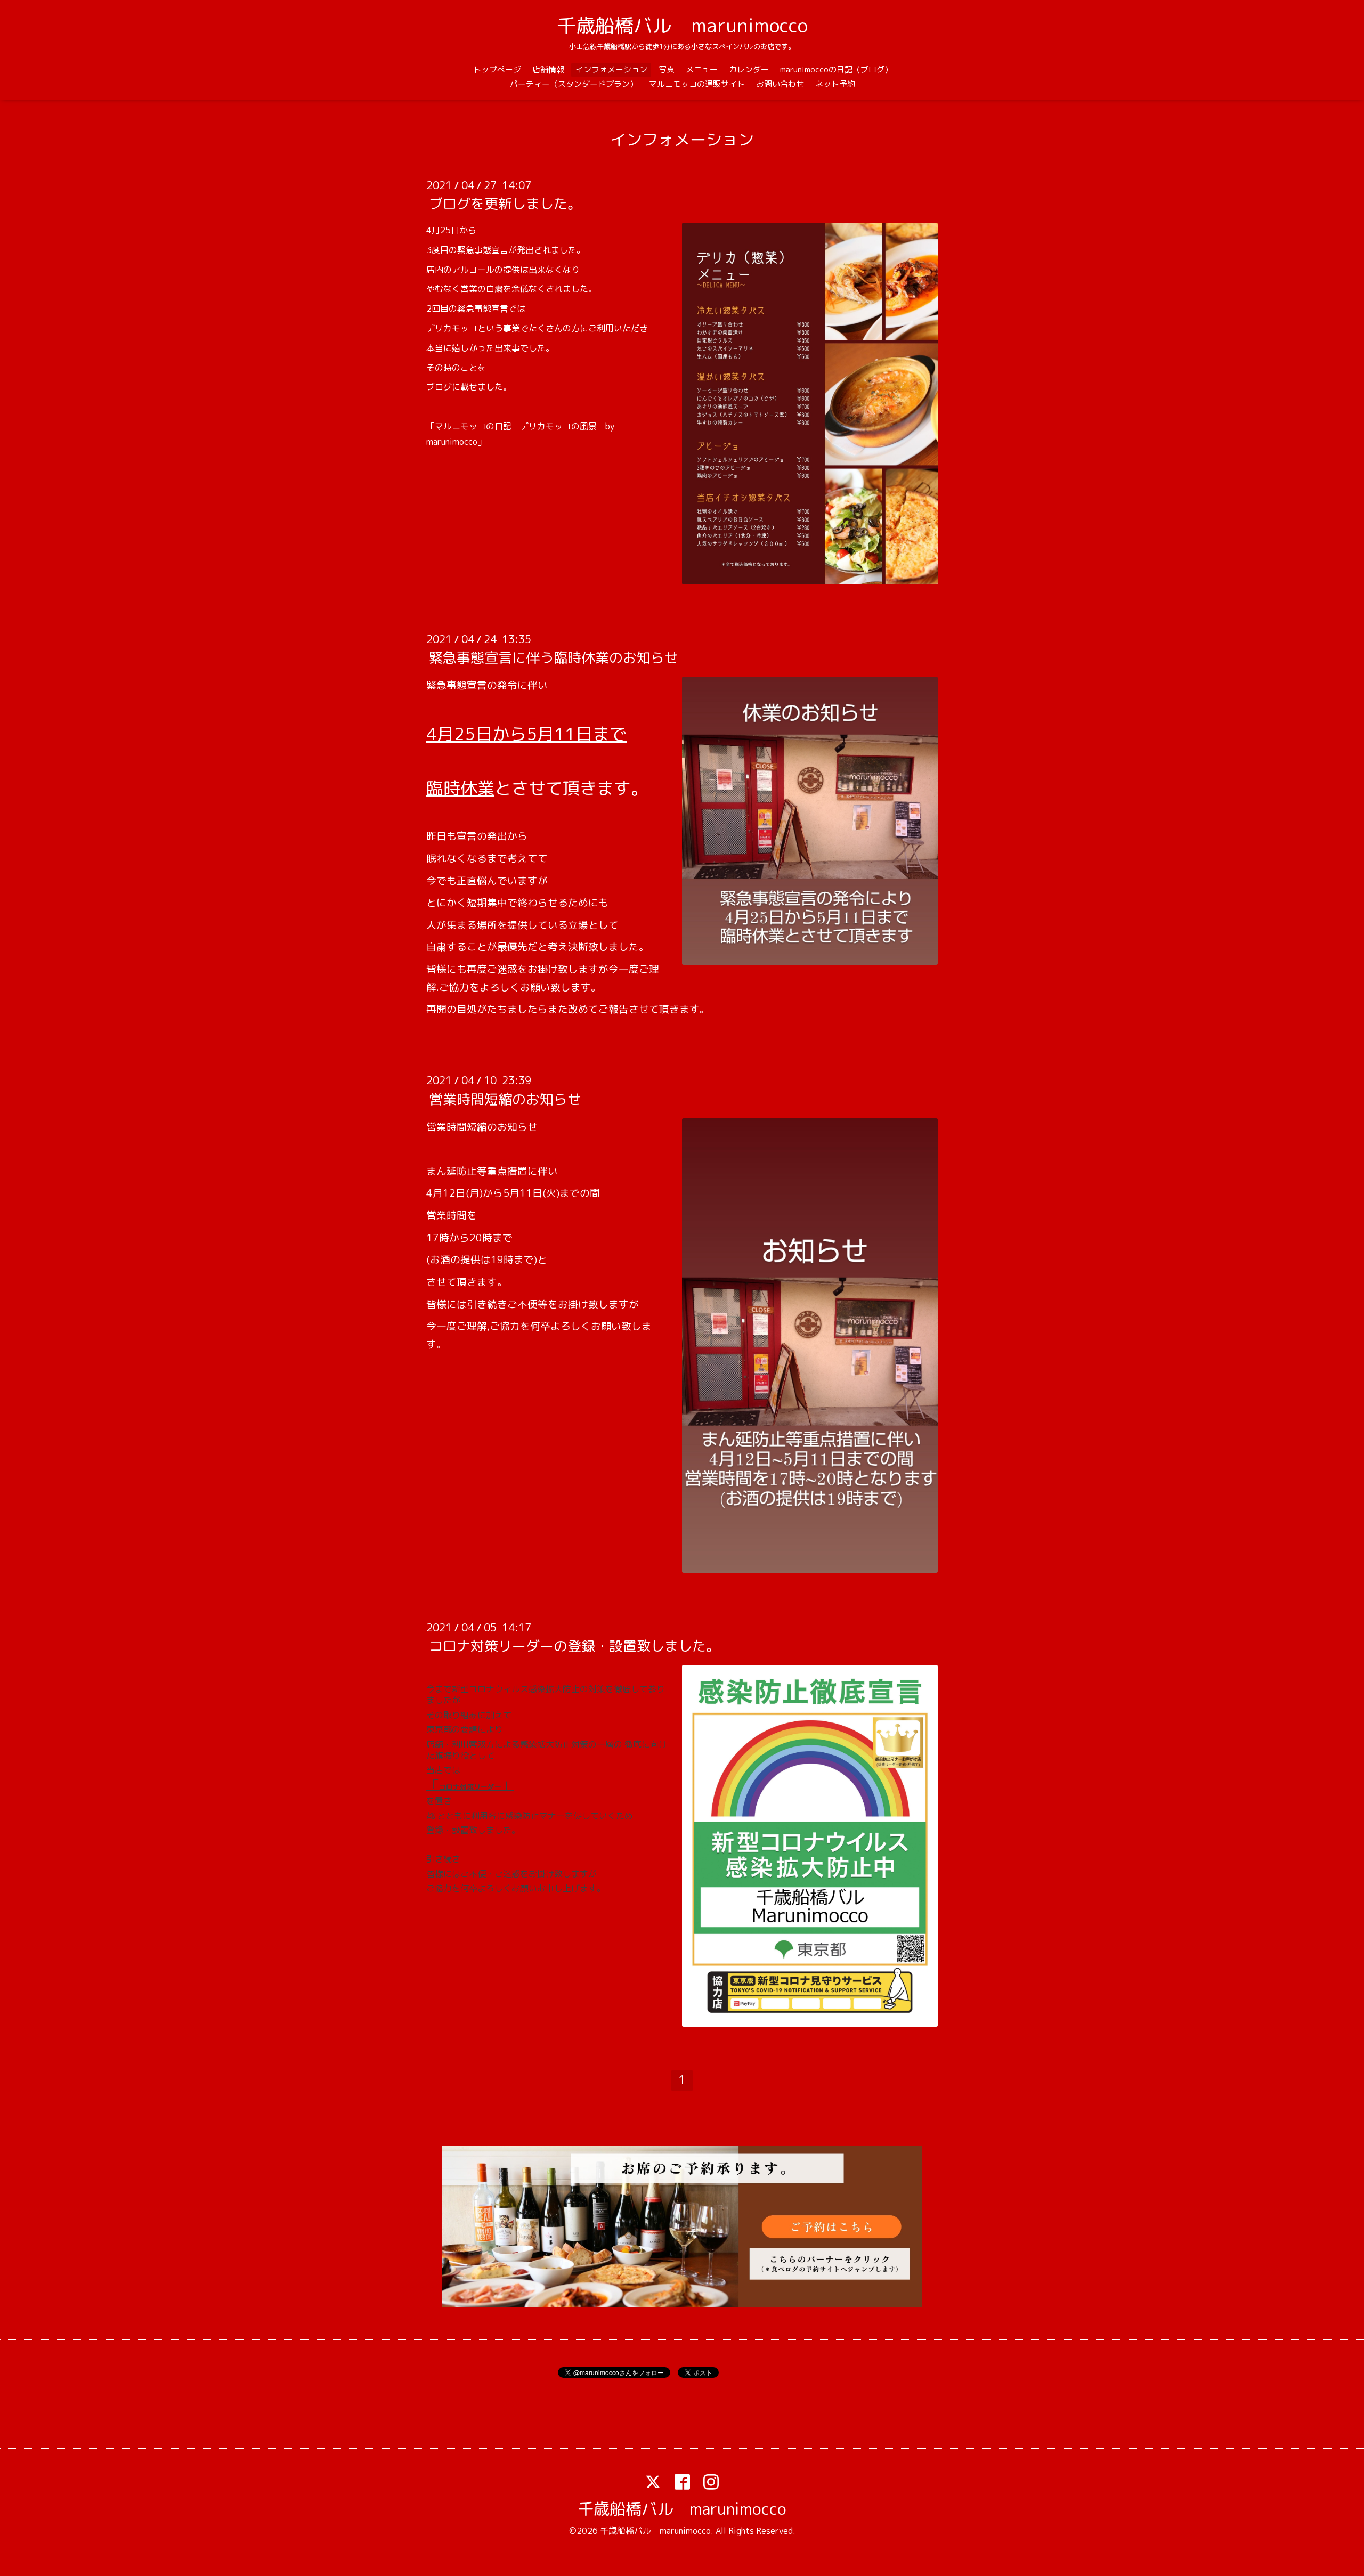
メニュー (702, 70)
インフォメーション (611, 70)
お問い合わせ (780, 84)
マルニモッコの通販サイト (697, 84)
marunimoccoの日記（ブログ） (836, 70)
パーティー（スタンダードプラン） (574, 84)
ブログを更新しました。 (505, 204)
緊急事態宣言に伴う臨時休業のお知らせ (554, 657)
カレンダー (749, 70)
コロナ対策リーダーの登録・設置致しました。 (574, 1646)
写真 (667, 70)
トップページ (497, 70)
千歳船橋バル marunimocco (682, 25)
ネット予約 (835, 84)
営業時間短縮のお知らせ (505, 1099)
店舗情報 (548, 70)
